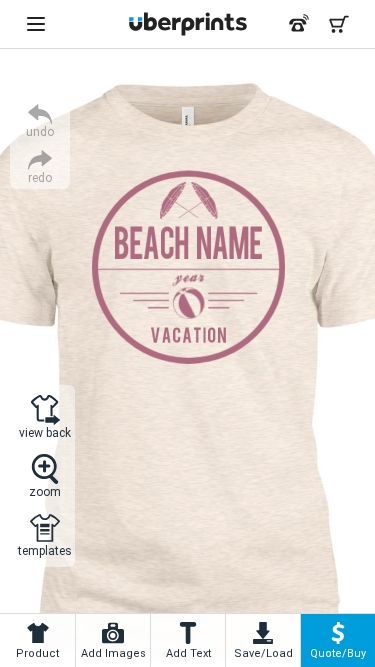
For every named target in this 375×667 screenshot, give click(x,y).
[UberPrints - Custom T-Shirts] (188, 24)
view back (45, 432)
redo (40, 177)
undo (40, 131)
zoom (45, 491)
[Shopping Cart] (339, 24)
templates (45, 550)
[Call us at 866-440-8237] (299, 24)
